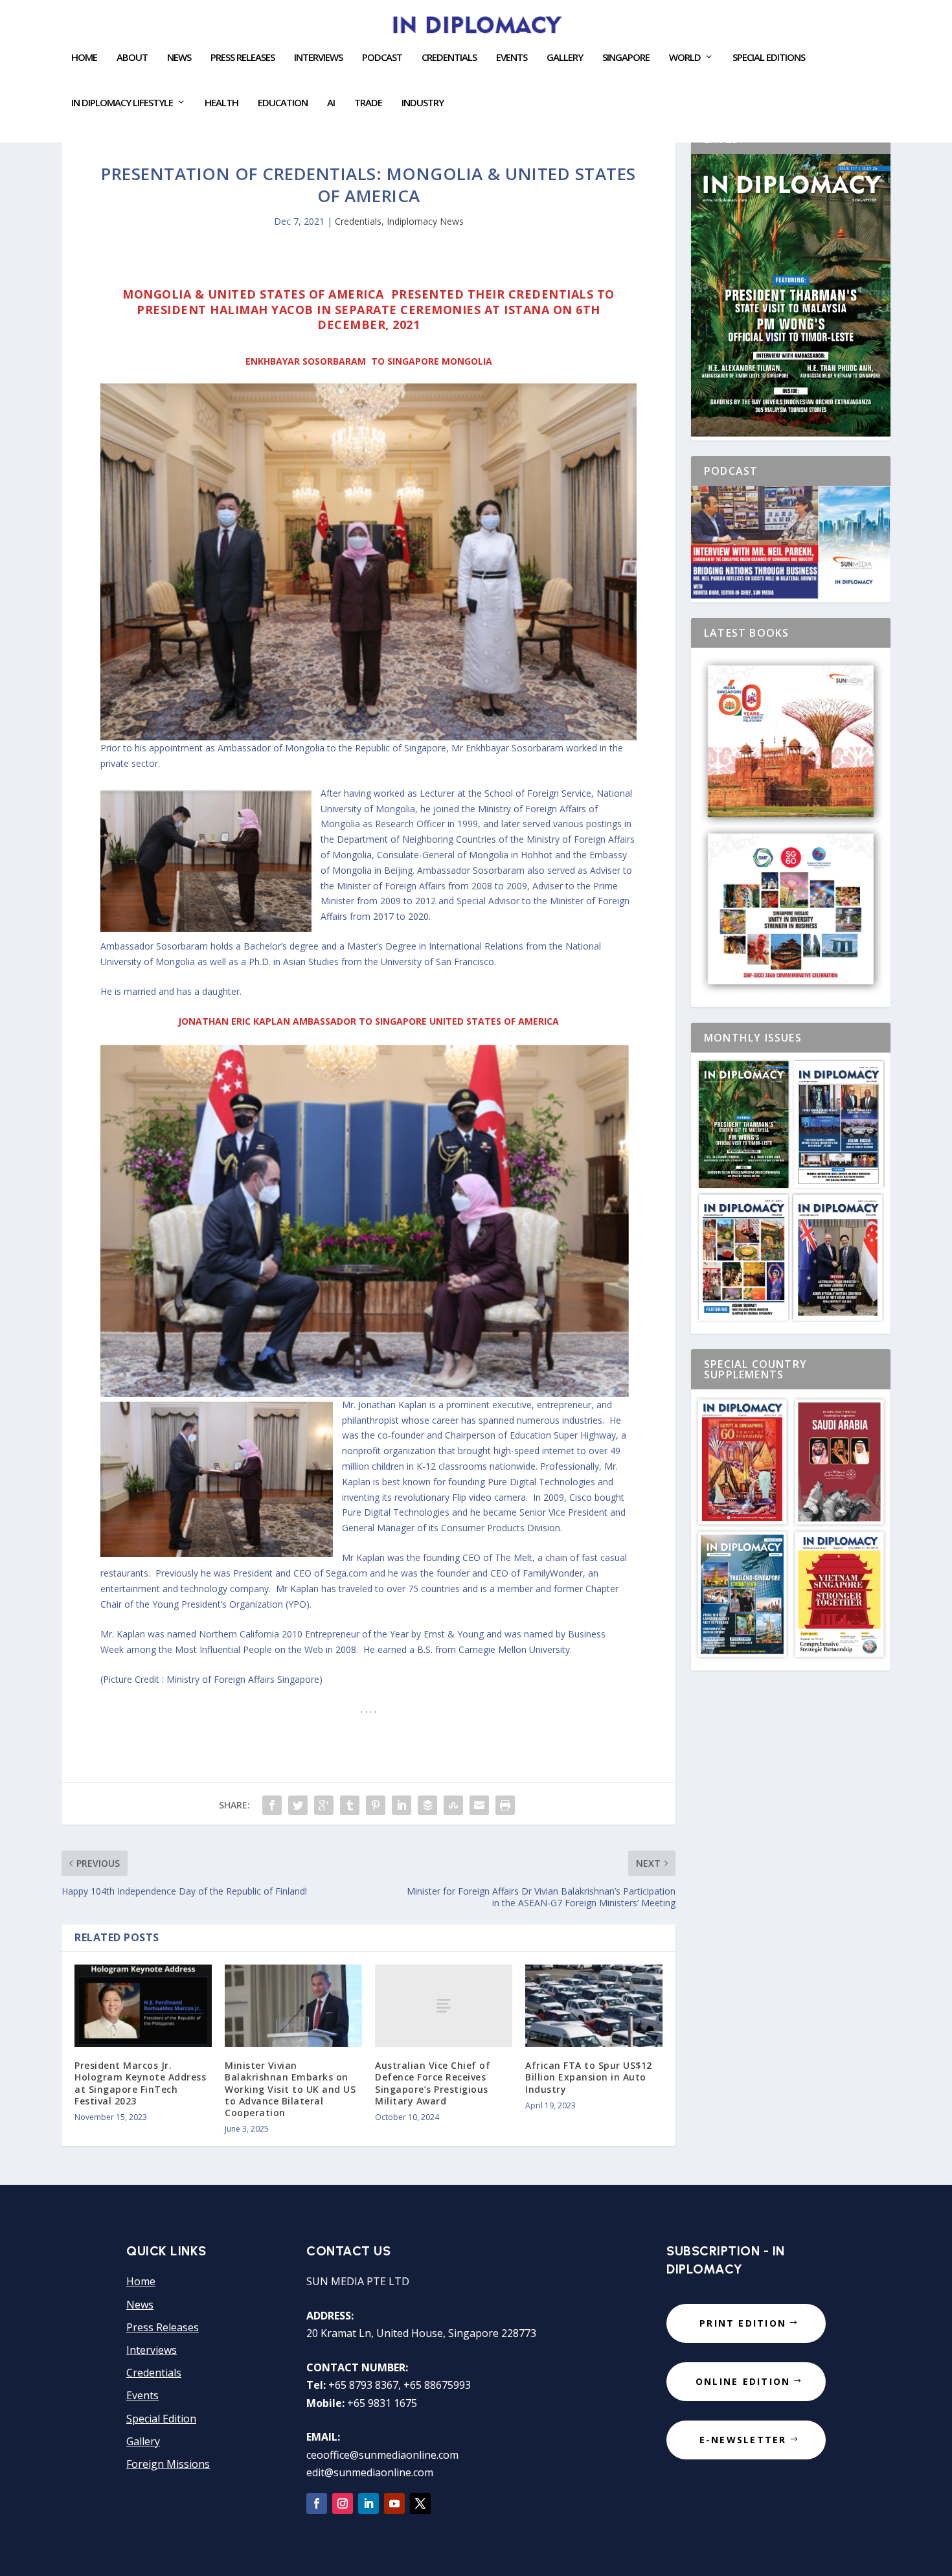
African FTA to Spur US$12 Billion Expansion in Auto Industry (589, 2077)
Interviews (318, 58)
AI (331, 103)
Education (283, 103)
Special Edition (161, 2419)
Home (84, 58)
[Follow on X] (420, 2503)
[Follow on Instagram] (343, 2503)
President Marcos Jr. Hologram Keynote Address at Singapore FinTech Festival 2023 (140, 2083)
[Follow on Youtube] (394, 2503)
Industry (423, 103)
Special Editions (769, 58)
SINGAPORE (626, 58)
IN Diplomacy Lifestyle (122, 103)
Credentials (449, 58)
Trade (368, 103)
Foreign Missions (168, 2464)
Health (221, 103)
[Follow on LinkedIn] (368, 2503)
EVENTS (512, 58)
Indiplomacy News (425, 221)
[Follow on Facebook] (317, 2503)
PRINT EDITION (743, 2323)
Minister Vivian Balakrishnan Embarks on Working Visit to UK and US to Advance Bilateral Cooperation (290, 2089)
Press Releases (243, 58)
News (179, 58)
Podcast (382, 58)
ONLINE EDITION (743, 2381)
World (685, 58)
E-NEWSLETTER (743, 2440)
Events (142, 2395)
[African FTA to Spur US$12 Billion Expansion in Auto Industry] (594, 2006)
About (132, 58)
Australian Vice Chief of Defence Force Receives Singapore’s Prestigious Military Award (433, 2083)
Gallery (565, 58)
